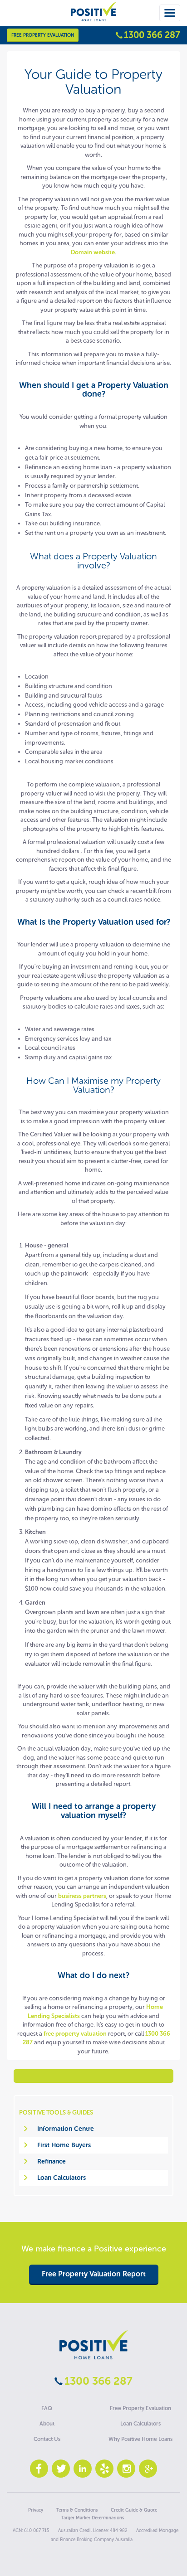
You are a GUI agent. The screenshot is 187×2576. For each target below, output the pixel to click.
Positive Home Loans (93, 19)
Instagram (126, 2469)
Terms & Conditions (77, 2510)
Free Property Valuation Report (94, 2274)
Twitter (61, 2469)
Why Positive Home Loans (140, 2439)
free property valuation (75, 2034)
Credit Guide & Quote (134, 2510)
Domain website (93, 252)
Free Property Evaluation (43, 35)
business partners (82, 1896)
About (47, 2424)
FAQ (47, 2408)
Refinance (52, 2161)
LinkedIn (83, 2469)
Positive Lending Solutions (93, 2345)
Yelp (104, 2469)
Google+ (148, 2469)
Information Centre (66, 2129)
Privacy (36, 2510)
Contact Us (47, 2439)
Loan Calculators (62, 2178)
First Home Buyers (64, 2145)
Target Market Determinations (93, 2518)
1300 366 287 (152, 35)
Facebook (39, 2469)
